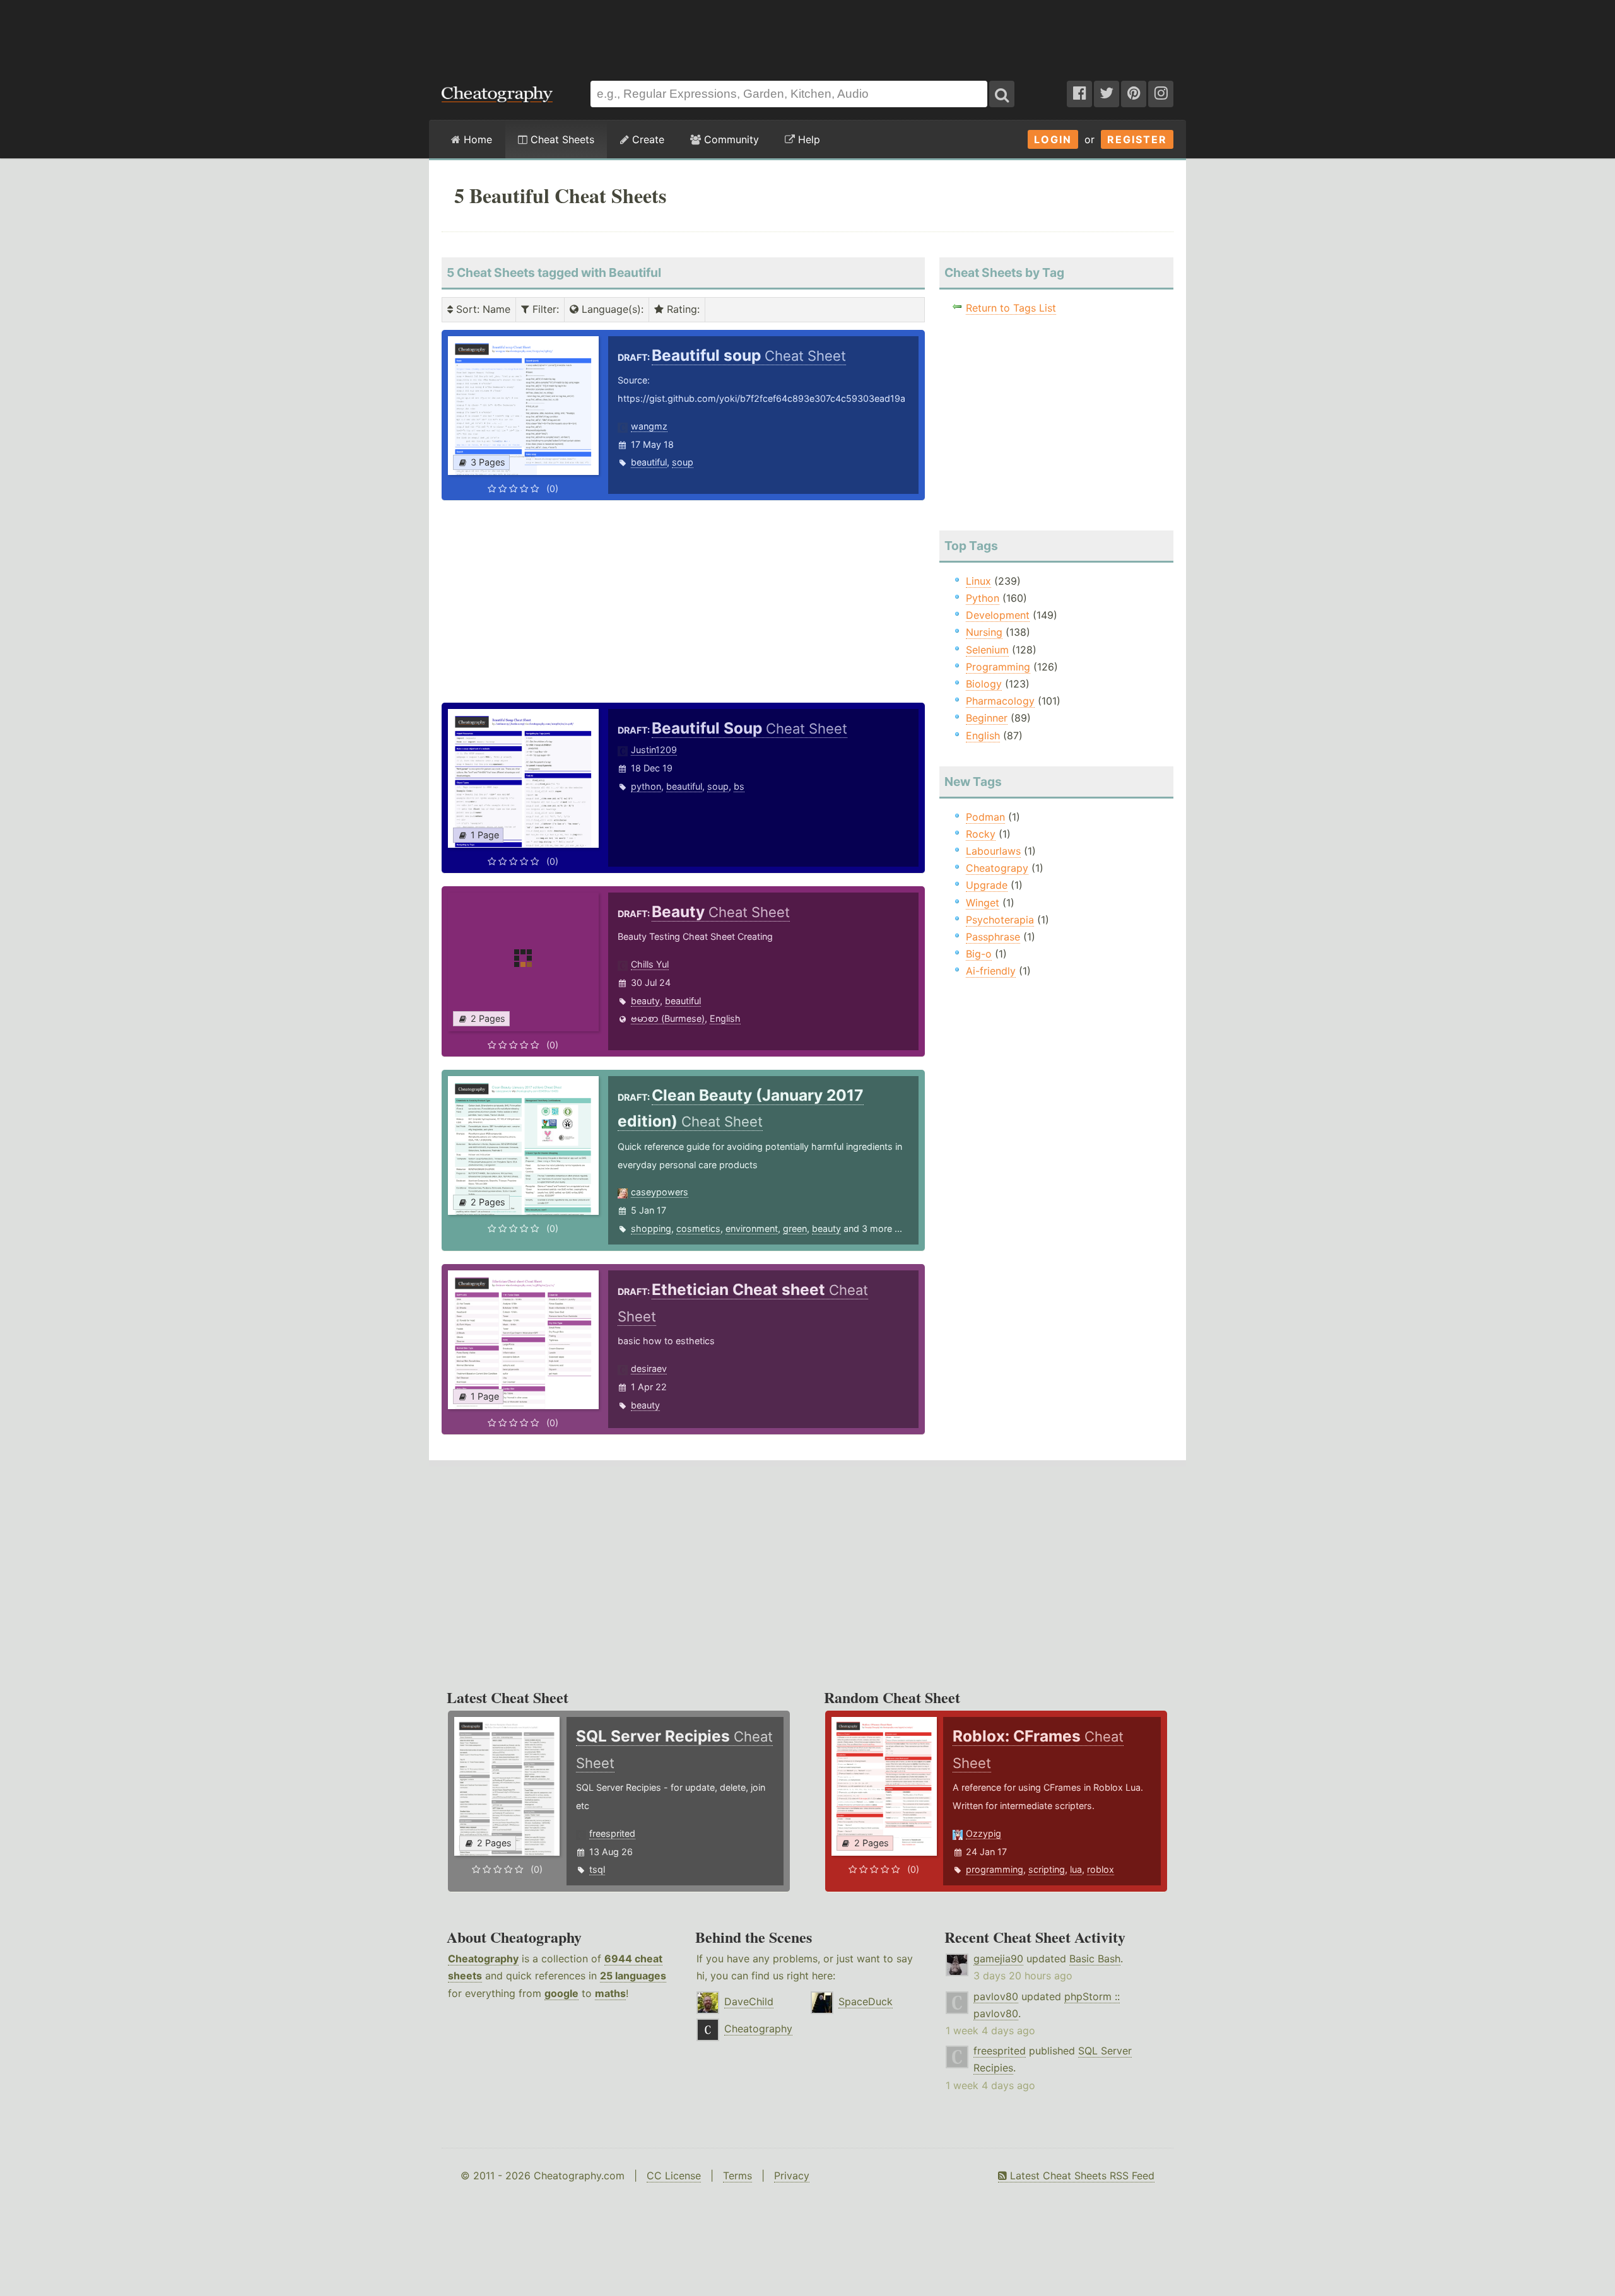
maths (610, 1993)
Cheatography (483, 1959)
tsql (597, 1869)
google (561, 1993)
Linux (978, 581)
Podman (985, 817)
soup (683, 462)
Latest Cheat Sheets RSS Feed (1081, 2176)
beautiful (649, 462)
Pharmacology (1000, 701)
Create (647, 139)
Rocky (981, 834)
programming (995, 1869)
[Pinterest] (1134, 94)
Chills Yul (650, 964)
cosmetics (698, 1228)
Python (983, 598)
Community (730, 139)
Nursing (984, 632)
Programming (998, 667)
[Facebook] (1079, 94)
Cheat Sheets (561, 139)
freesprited (612, 1833)
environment (752, 1228)
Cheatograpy (997, 868)
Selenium (987, 650)
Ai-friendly (991, 971)
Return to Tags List (1011, 308)
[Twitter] (1107, 94)
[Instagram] (1161, 94)
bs (739, 786)
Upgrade (987, 885)
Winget (983, 903)
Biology (984, 684)
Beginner (987, 718)
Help (807, 139)
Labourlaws (993, 851)
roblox (1101, 1869)
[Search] (1002, 94)
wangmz (649, 426)
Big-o (979, 954)
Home (476, 139)
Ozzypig (984, 1833)
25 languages (633, 1976)
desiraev (649, 1368)
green (795, 1228)
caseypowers (660, 1192)
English (725, 1018)
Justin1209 (654, 750)
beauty (645, 1001)
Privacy (792, 2176)
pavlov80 (996, 1996)
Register (1137, 139)
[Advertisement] (807, 34)
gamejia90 (998, 1959)
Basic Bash (1095, 1959)
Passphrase (993, 937)
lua (1076, 1869)
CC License (674, 2176)
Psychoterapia (1000, 920)
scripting (1047, 1869)
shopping (651, 1228)
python (646, 786)
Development (998, 615)
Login (1053, 139)
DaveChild (749, 2001)
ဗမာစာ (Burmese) (668, 1018)
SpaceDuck (866, 2001)
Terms (737, 2176)
